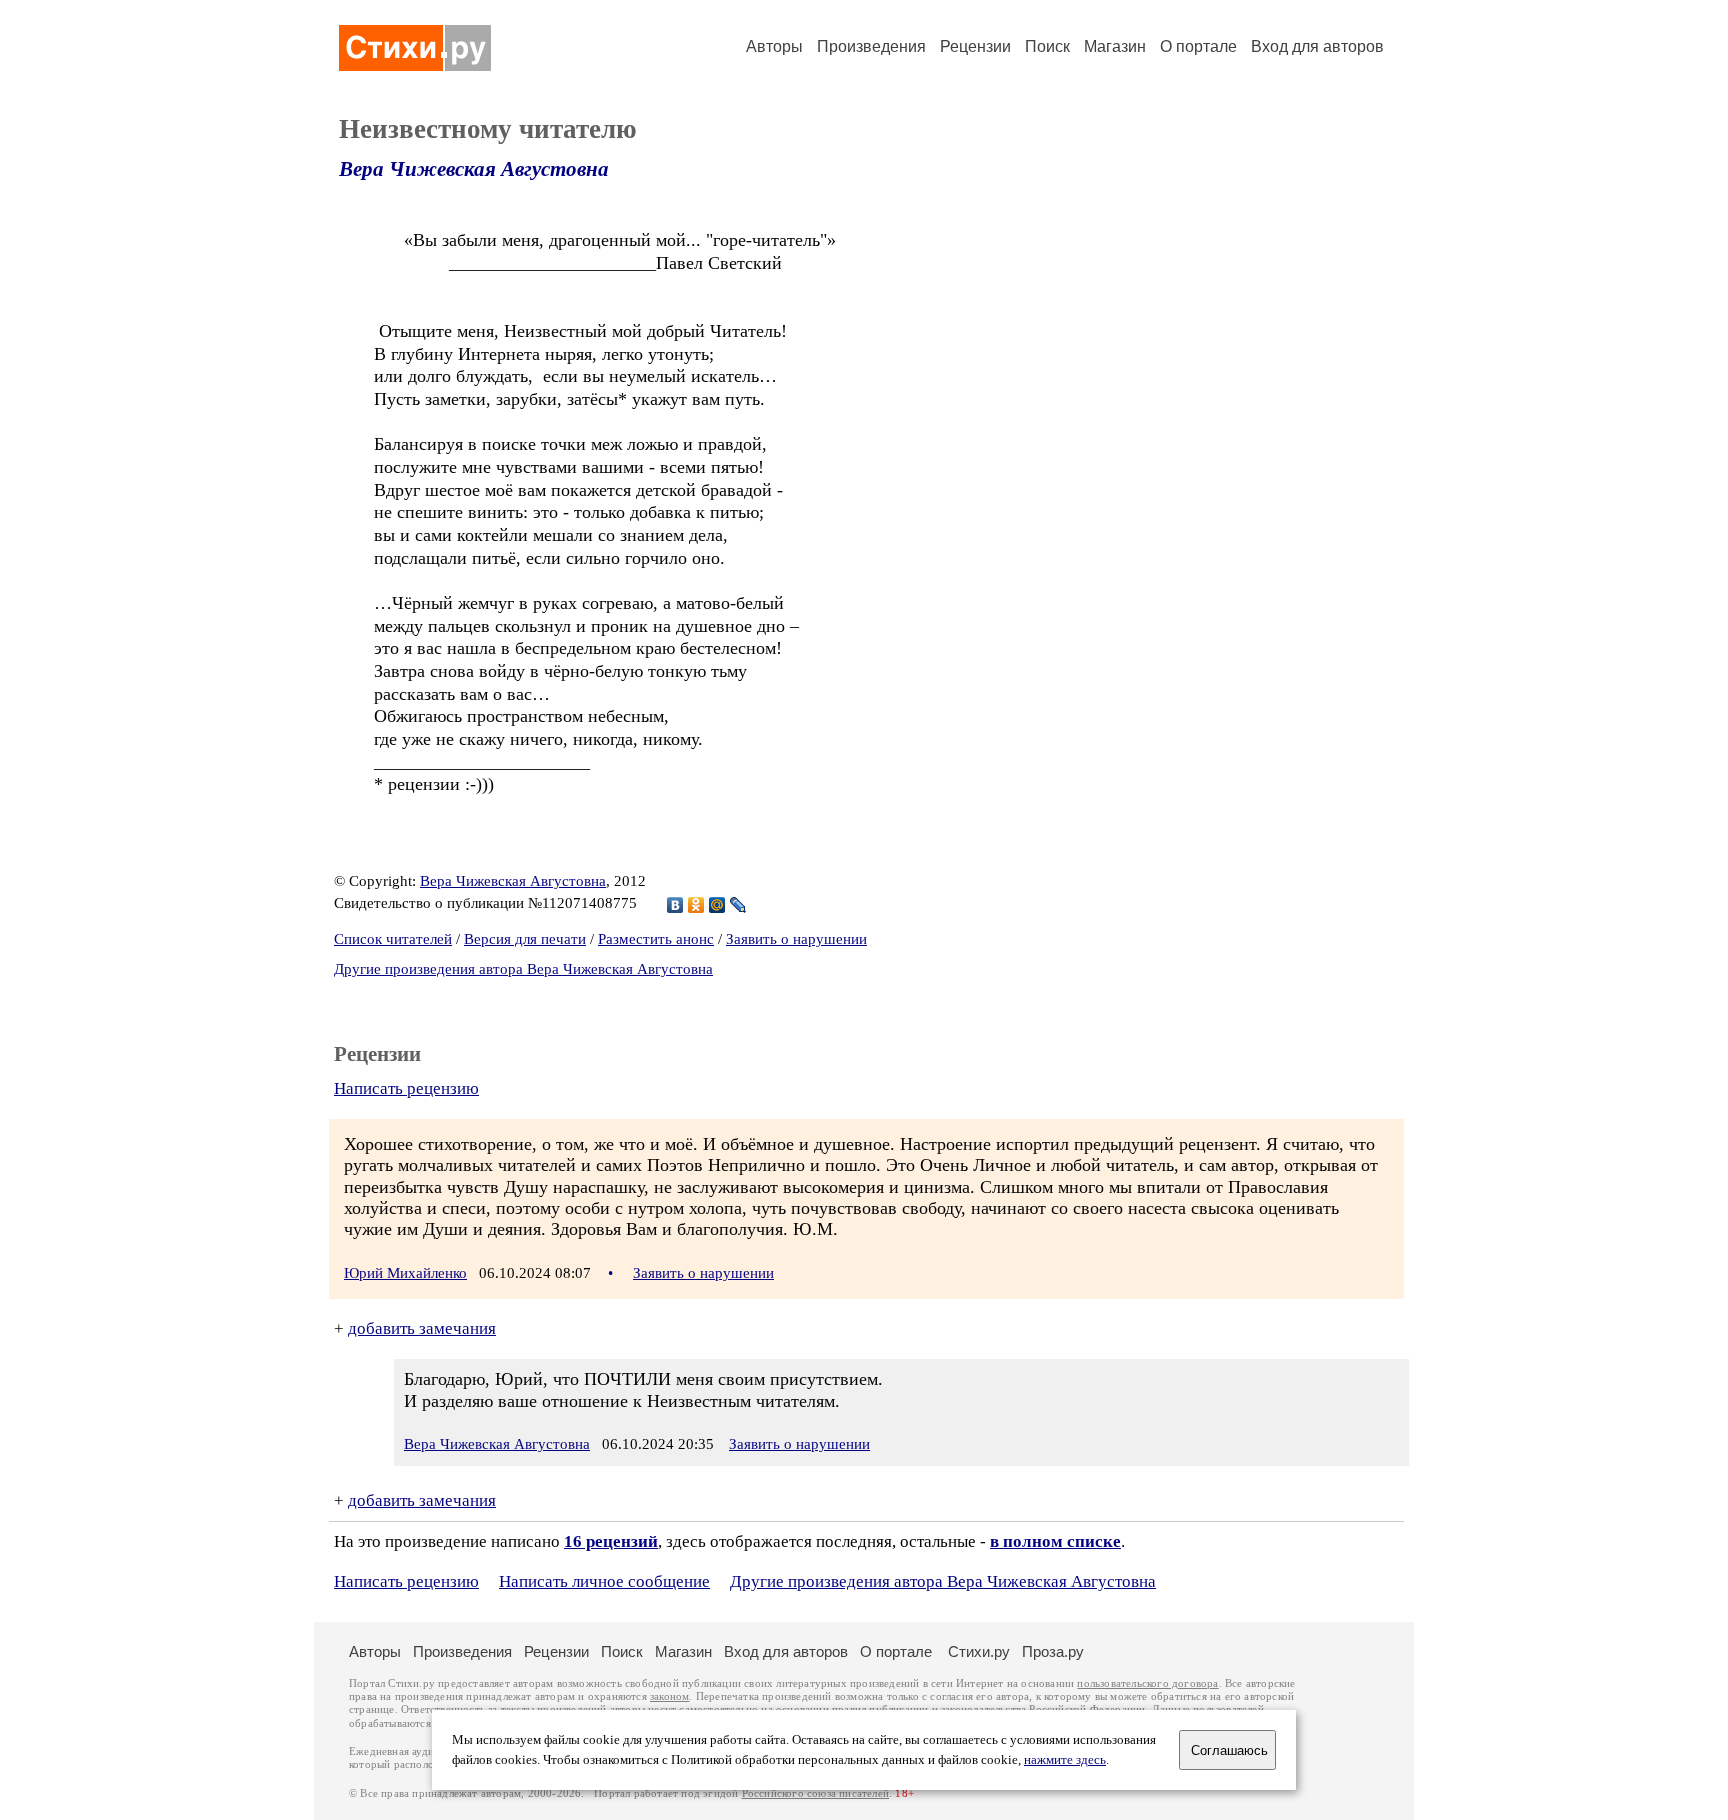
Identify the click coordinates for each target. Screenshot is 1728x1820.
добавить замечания (422, 1328)
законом (669, 1696)
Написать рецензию (406, 1088)
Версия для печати (525, 939)
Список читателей (393, 939)
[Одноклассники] (696, 905)
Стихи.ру (979, 1651)
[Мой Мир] (717, 905)
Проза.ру (1053, 1651)
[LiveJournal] (738, 905)
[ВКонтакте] (675, 905)
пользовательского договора (1147, 1683)
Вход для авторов (1317, 46)
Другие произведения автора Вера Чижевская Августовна (523, 969)
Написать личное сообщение (604, 1581)
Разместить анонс (656, 939)
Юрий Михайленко (405, 1273)
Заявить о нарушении (796, 939)
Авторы (774, 46)
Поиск (1047, 46)
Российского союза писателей (815, 1793)
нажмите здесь (1065, 1760)
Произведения (871, 46)
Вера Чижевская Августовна (474, 169)
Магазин (1115, 46)
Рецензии (975, 46)
